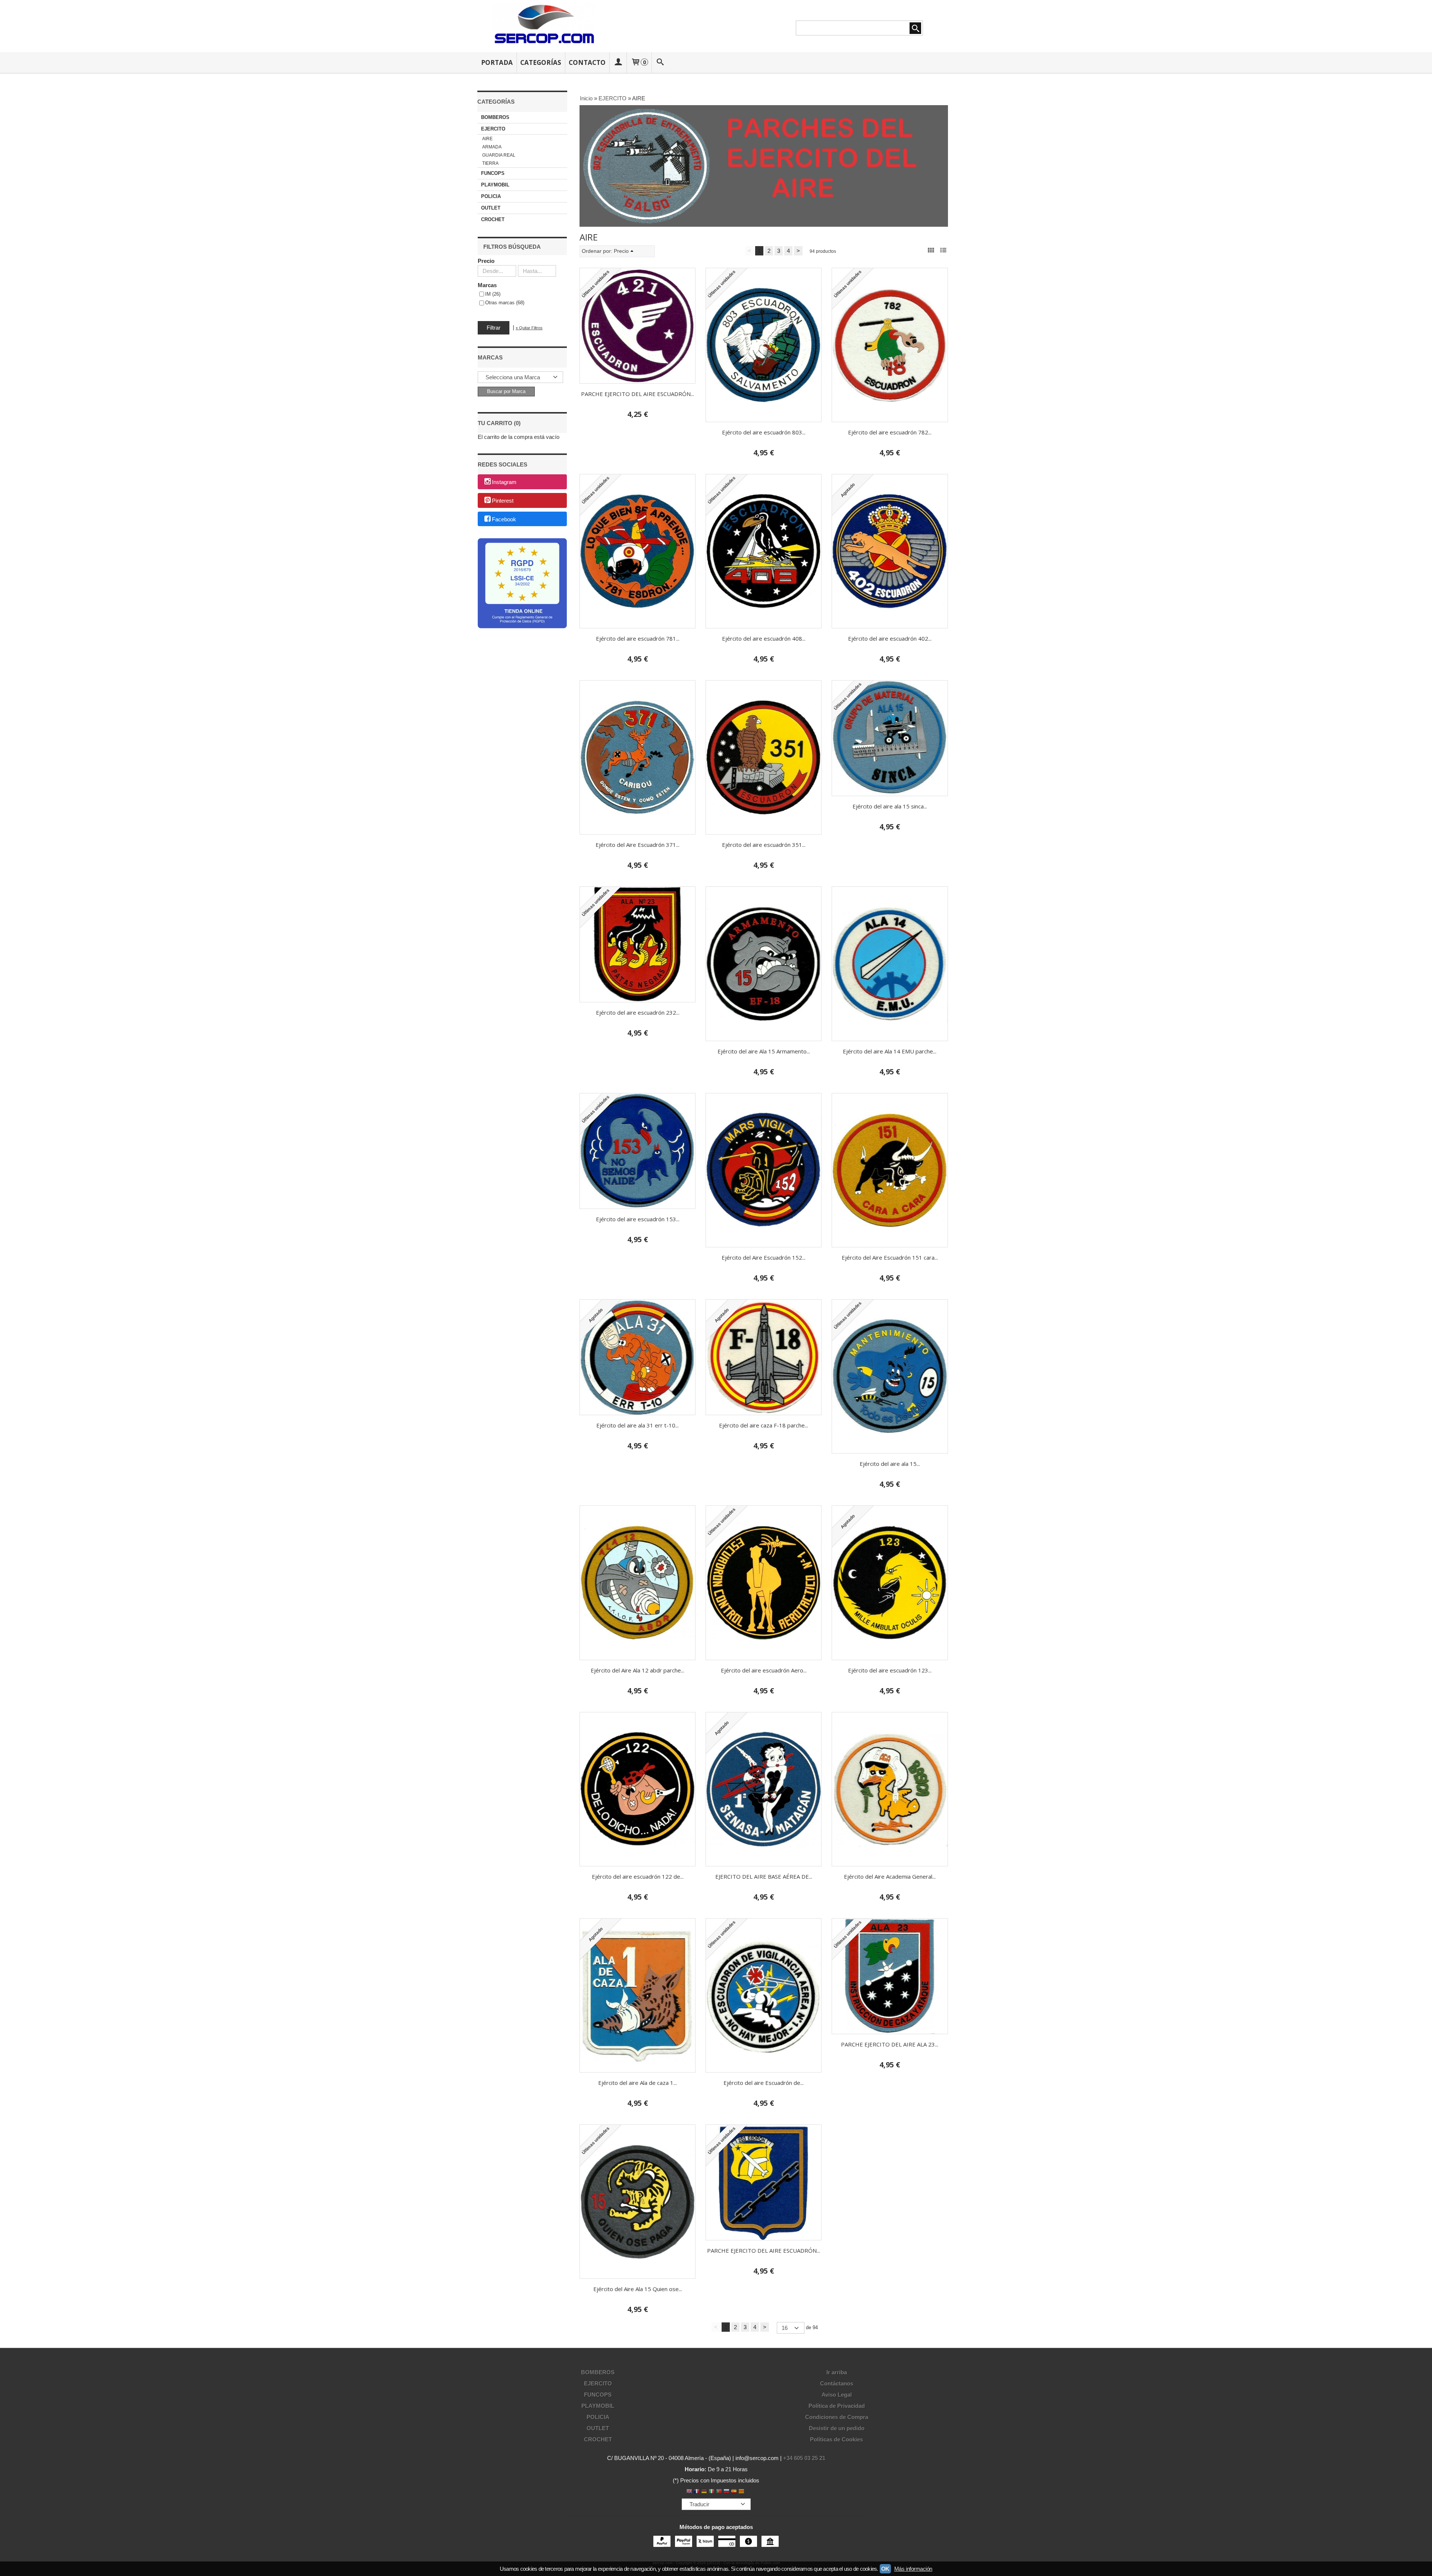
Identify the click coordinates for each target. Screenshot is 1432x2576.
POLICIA (491, 196)
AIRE (487, 139)
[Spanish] (734, 2492)
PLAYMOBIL (495, 185)
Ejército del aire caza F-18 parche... (764, 1425)
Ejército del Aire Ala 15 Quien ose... (638, 2289)
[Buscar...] (660, 62)
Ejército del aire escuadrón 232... (638, 1012)
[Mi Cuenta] (618, 62)
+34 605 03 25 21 (804, 2458)
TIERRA (490, 163)
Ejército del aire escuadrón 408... (764, 638)
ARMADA (492, 147)
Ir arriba (837, 2372)
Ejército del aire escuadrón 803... (764, 432)
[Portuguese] (719, 2492)
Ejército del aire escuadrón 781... (638, 638)
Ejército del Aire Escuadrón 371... (638, 845)
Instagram (504, 482)
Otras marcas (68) (505, 303)
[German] (704, 2492)
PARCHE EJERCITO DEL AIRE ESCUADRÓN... (638, 394)
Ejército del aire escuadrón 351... (764, 845)
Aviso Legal (837, 2395)
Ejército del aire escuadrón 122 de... (638, 1876)
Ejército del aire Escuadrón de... (764, 2083)
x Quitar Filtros (529, 328)
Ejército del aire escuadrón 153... (638, 1219)
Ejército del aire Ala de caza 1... (638, 2083)
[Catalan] (742, 2492)
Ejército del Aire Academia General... (890, 1876)
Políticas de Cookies (836, 2439)
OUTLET (491, 208)
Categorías (541, 62)
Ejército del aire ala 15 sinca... (890, 806)
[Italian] (712, 2492)
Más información (913, 2569)
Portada (497, 62)
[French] (697, 2492)
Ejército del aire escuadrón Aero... (764, 1670)
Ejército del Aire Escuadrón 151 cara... (890, 1257)
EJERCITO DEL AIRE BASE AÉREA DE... (764, 1876)
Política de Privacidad (837, 2406)
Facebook (504, 519)
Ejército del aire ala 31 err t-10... (638, 1425)
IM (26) (493, 294)
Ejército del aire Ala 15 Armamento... (764, 1051)
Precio (486, 261)
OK (885, 2569)
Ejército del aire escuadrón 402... (890, 638)
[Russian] (726, 2492)
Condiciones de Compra (837, 2417)
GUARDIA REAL (499, 155)
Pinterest (503, 501)
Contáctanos (837, 2383)
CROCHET (493, 219)
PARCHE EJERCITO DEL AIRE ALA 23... (890, 2044)
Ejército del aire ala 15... (890, 1464)
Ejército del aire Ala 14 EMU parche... (890, 1051)
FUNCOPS (493, 173)
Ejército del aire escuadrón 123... (890, 1670)
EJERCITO (493, 129)
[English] (689, 2492)
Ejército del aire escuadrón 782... (890, 432)
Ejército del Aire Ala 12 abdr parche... (638, 1670)
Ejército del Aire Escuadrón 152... (764, 1257)
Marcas (487, 285)
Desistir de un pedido (837, 2428)
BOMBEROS (495, 117)
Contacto (587, 62)
